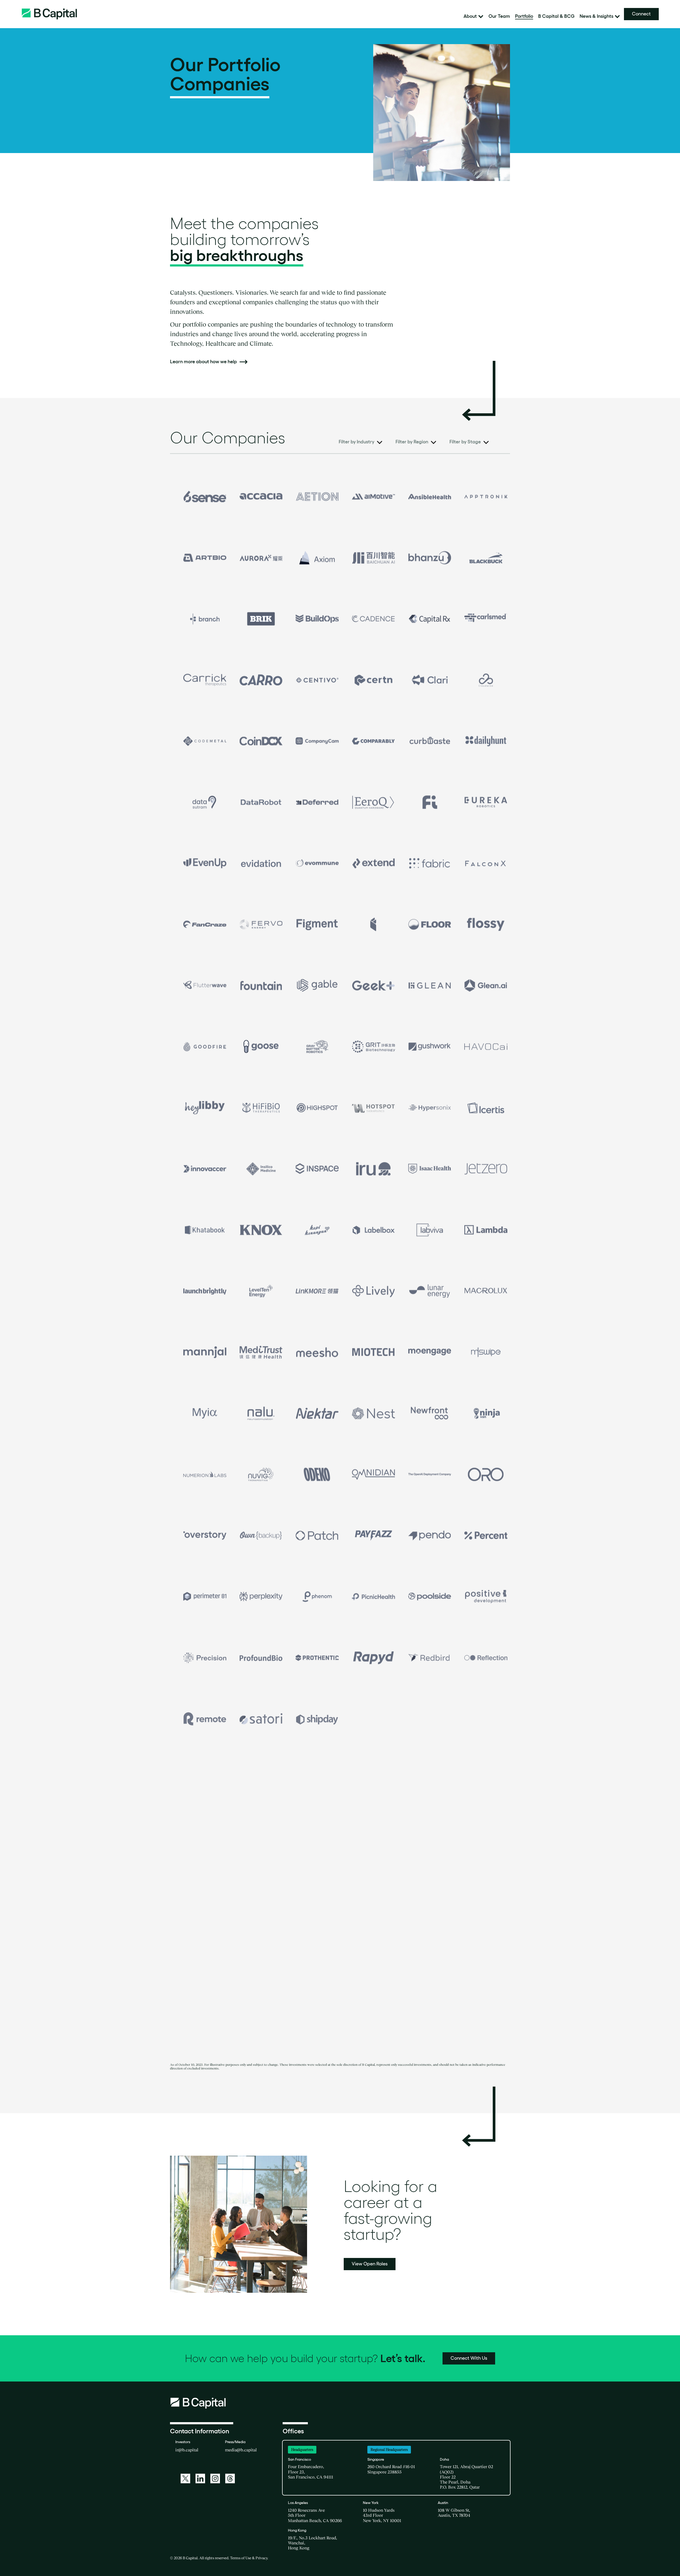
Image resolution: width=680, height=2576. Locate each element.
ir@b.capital (187, 2450)
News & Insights (596, 16)
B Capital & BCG (556, 16)
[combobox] (360, 443)
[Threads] (230, 2478)
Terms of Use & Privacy (249, 2558)
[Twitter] (185, 2478)
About (470, 16)
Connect (641, 14)
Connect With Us (469, 2358)
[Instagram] (215, 2478)
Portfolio (524, 16)
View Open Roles (370, 2264)
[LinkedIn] (200, 2478)
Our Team (499, 16)
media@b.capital (241, 2450)
